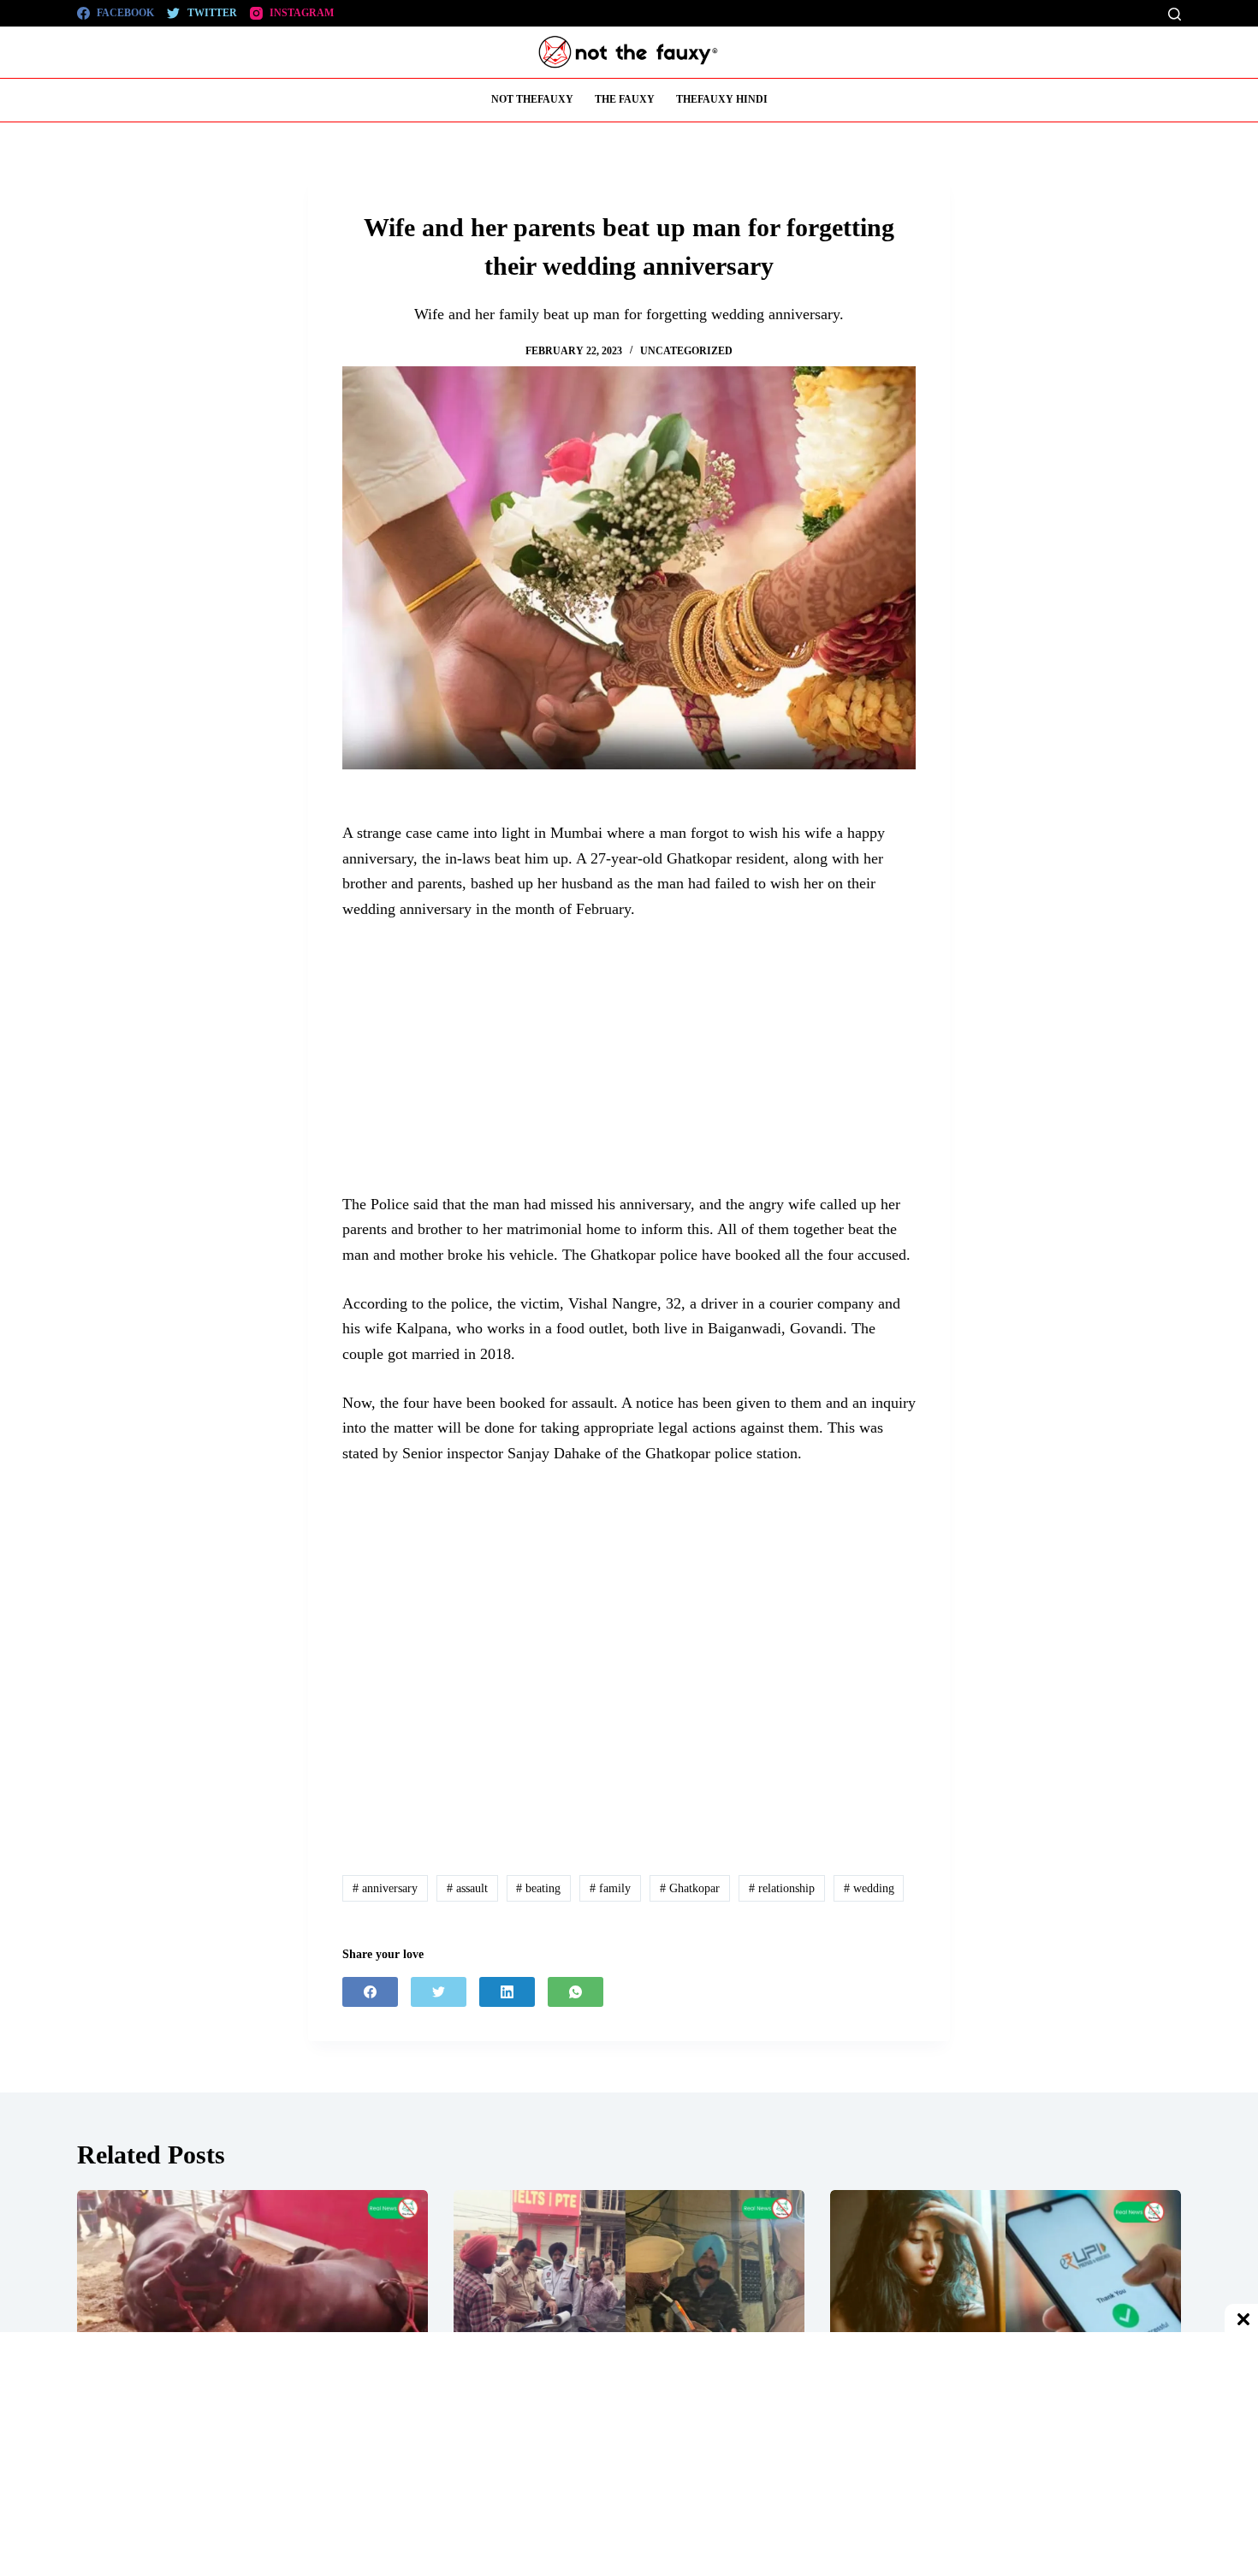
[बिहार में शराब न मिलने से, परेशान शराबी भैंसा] (252, 2289)
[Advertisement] (629, 1065)
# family (610, 1888)
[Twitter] (439, 1992)
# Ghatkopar (690, 1888)
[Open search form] (1175, 14)
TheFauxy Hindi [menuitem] (722, 99)
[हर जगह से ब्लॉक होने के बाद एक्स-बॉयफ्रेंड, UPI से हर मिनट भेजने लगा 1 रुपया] (1006, 2289)
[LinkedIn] (507, 1992)
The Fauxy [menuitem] (625, 99)
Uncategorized (686, 351)
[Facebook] (370, 1992)
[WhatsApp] (576, 1992)
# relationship (782, 1888)
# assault (467, 1888)
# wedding (869, 1888)
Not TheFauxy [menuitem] (532, 99)
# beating (538, 1888)
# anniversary (385, 1888)
